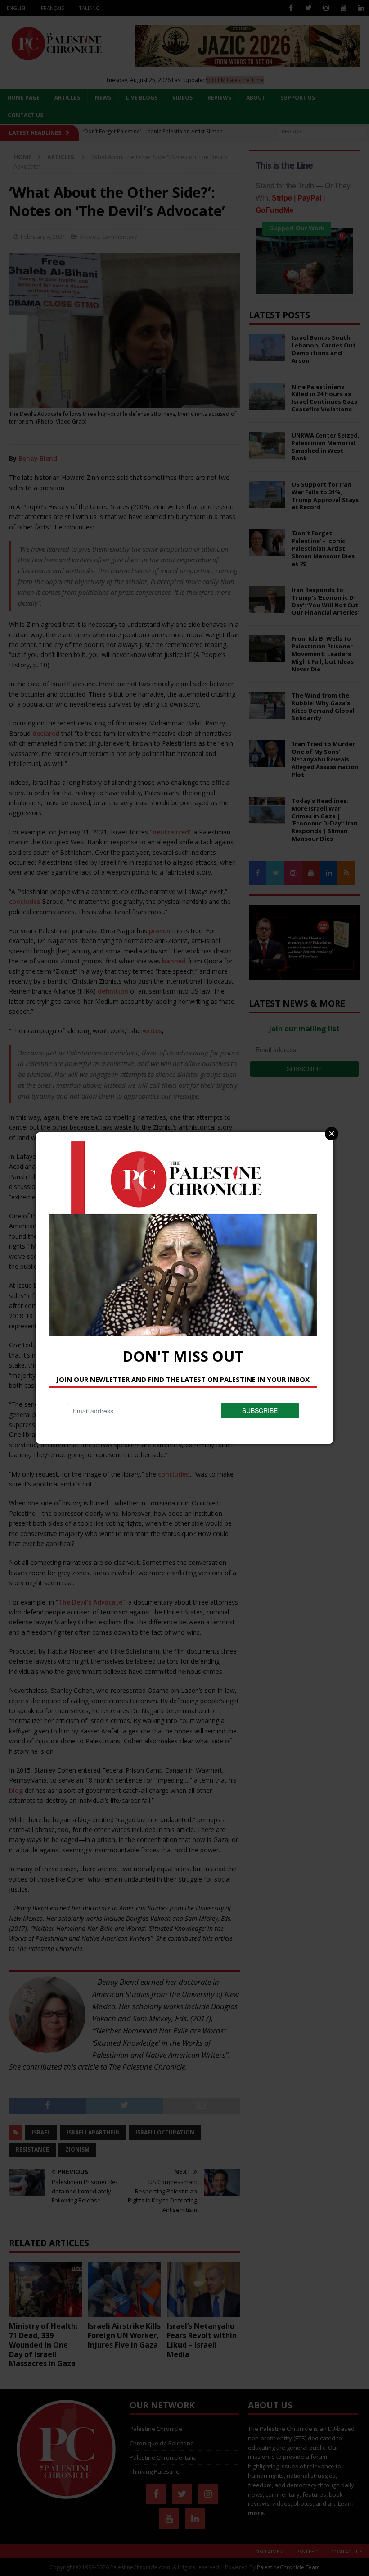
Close (332, 1134)
